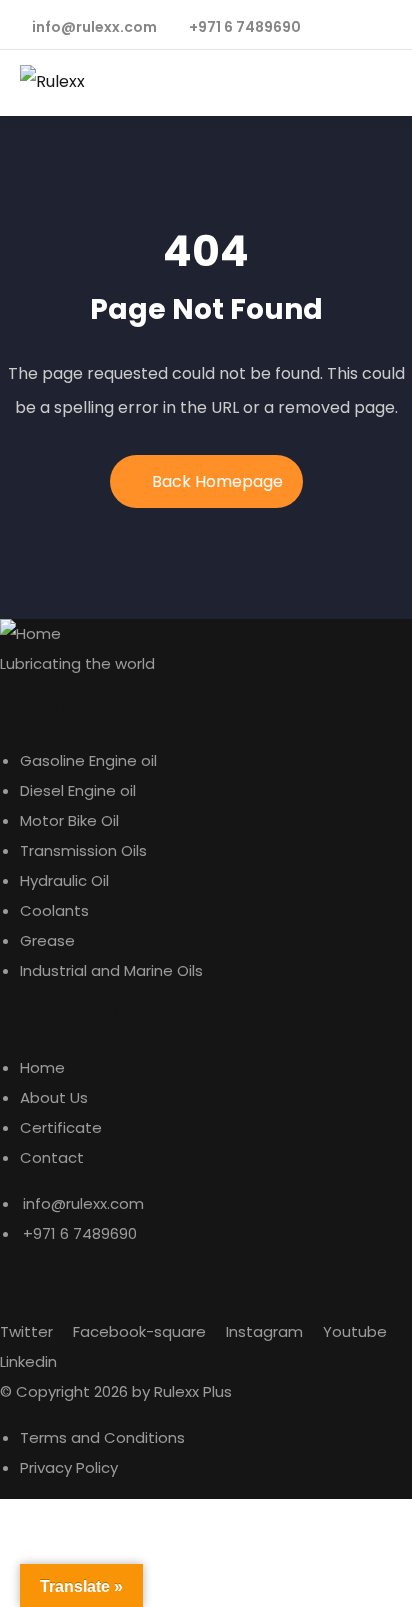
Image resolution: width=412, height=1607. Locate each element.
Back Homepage (217, 481)
